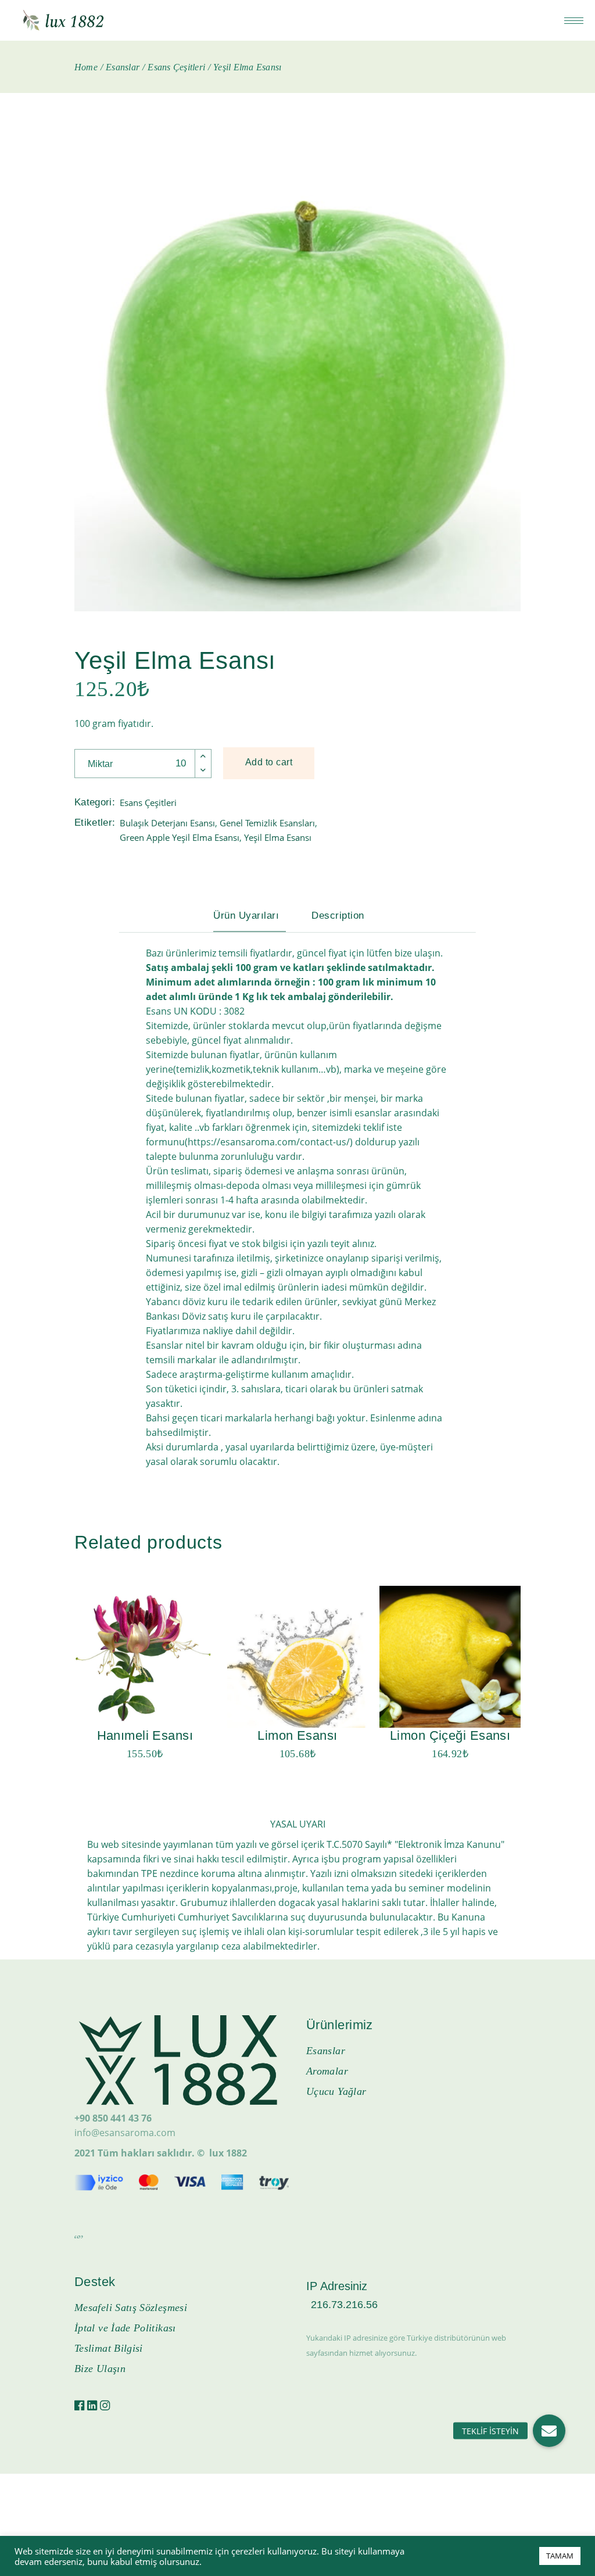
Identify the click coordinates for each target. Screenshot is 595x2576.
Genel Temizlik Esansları (267, 823)
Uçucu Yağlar (336, 2091)
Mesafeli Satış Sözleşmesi (131, 2308)
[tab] (255, 916)
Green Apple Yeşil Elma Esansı (180, 837)
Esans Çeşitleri (148, 802)
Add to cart (269, 762)
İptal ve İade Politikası (125, 2328)
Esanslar (326, 2051)
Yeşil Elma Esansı (278, 837)
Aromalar (327, 2071)
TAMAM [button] (560, 2556)
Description (338, 916)
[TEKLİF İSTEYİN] (549, 2431)
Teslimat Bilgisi (109, 2348)
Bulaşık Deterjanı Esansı (167, 823)
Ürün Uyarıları (246, 916)
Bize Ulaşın (100, 2369)
